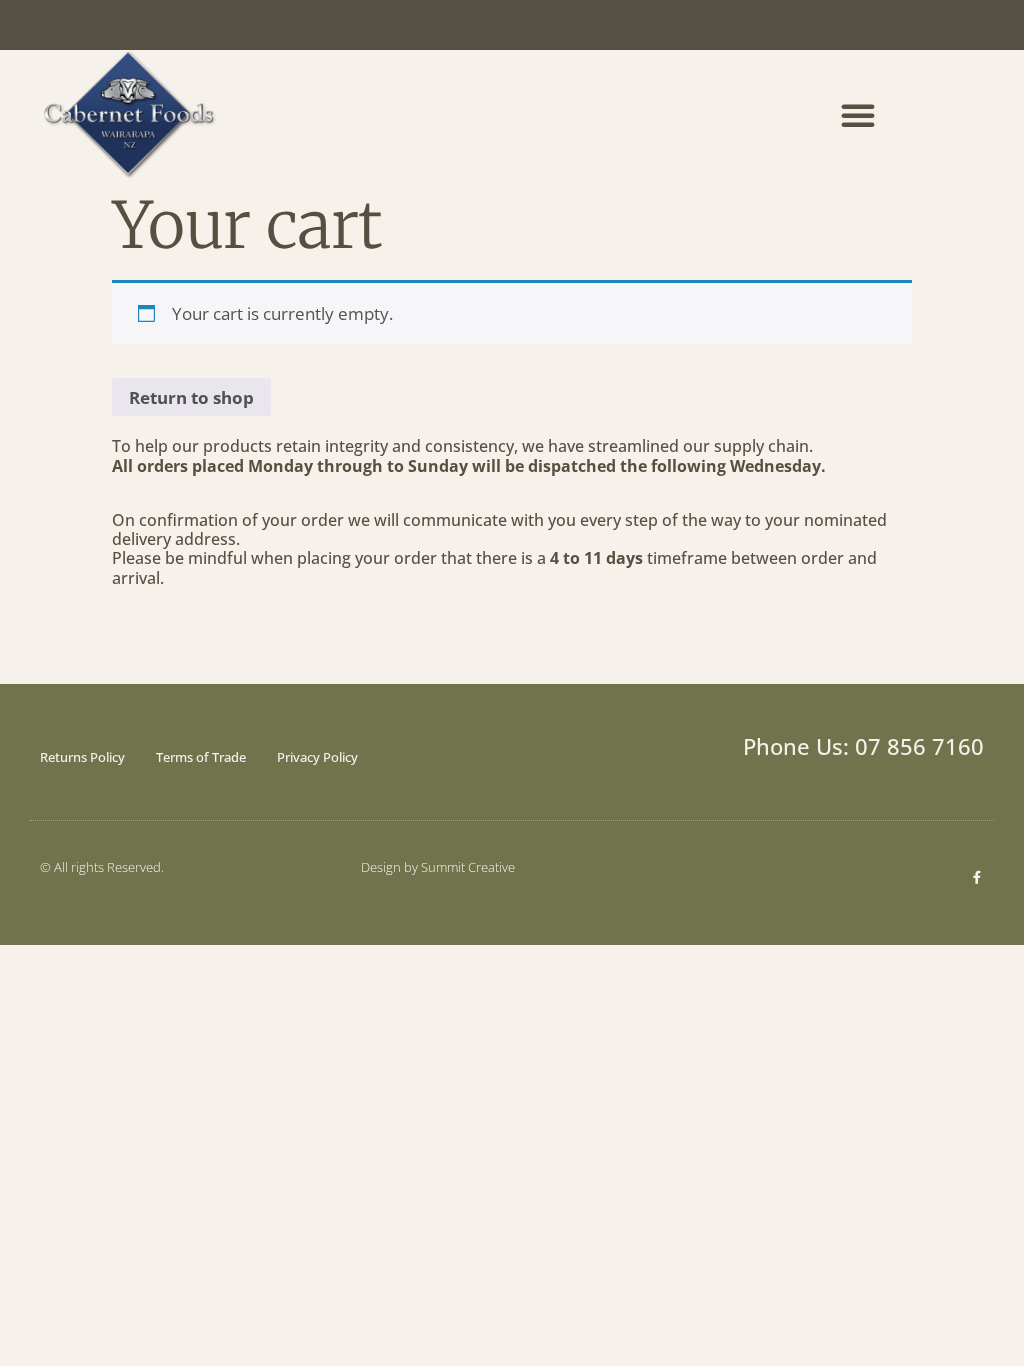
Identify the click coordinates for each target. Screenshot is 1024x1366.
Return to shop (191, 397)
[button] (858, 115)
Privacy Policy (317, 757)
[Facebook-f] (977, 877)
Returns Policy (82, 757)
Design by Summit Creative (438, 867)
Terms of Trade (201, 757)
